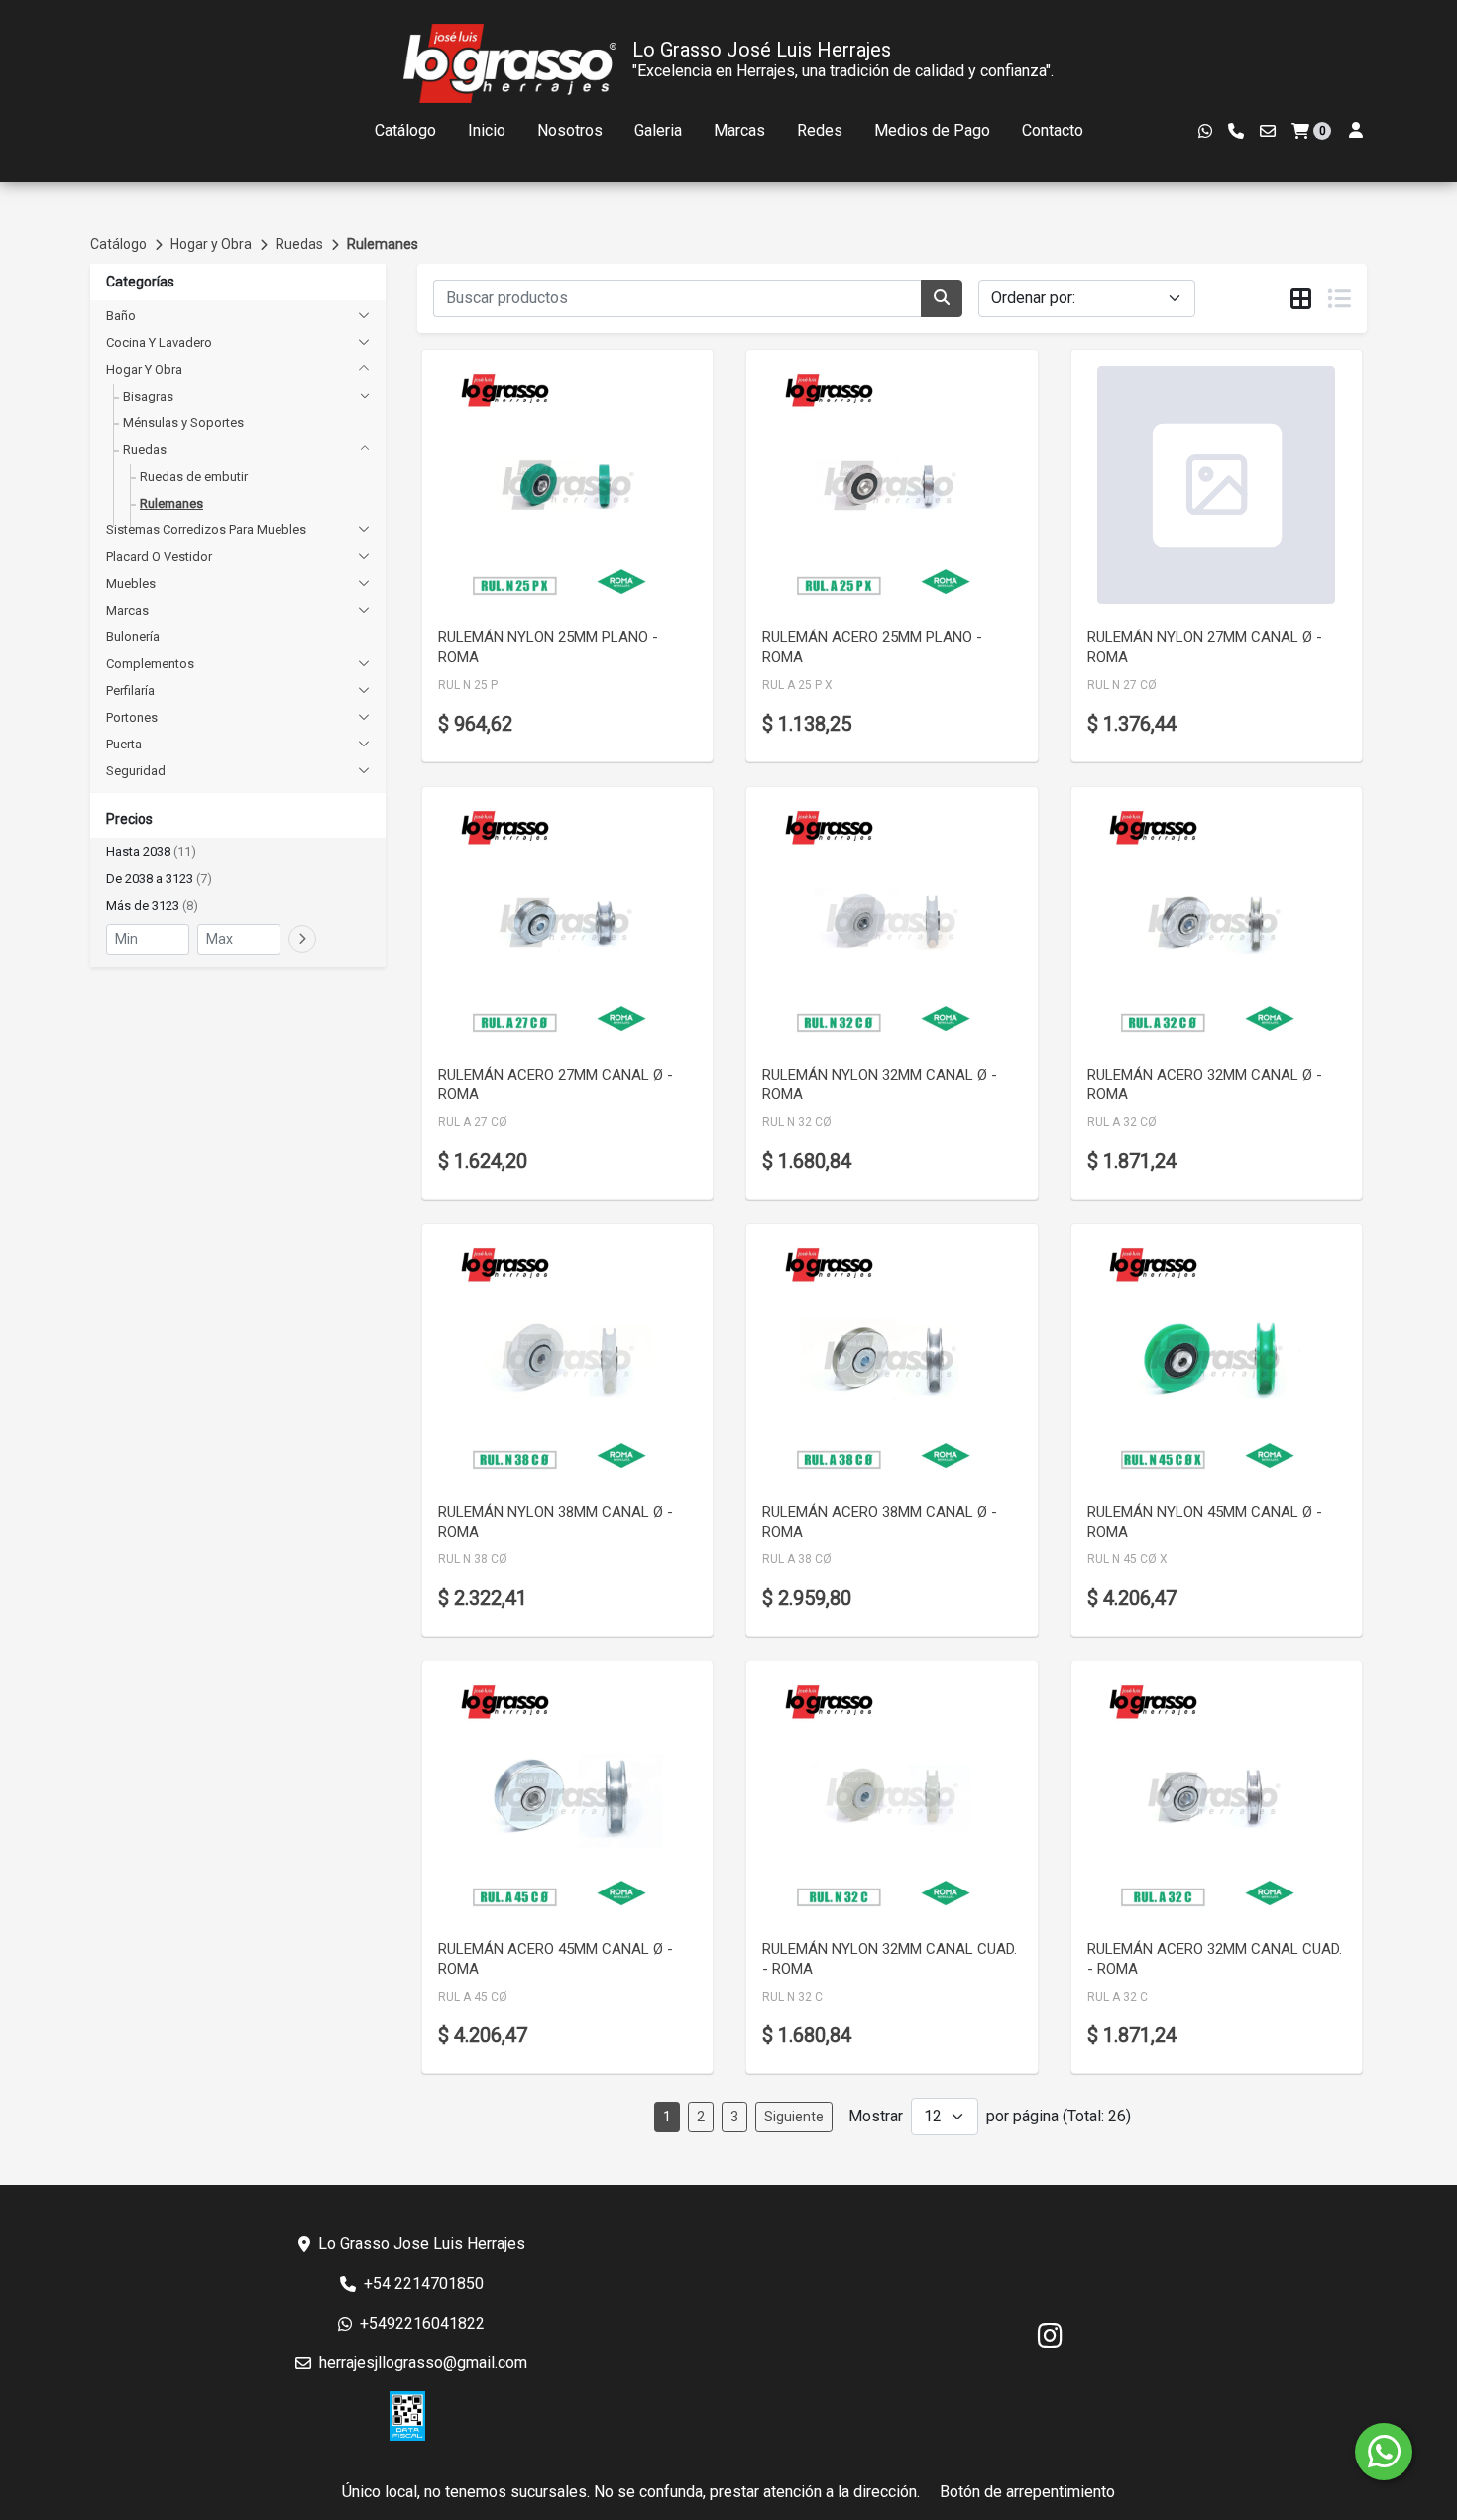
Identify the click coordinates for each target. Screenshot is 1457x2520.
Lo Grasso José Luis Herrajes (762, 50)
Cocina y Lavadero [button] (159, 343)
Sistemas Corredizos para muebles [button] (206, 530)
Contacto (1053, 130)
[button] (238, 852)
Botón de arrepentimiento (1027, 2492)
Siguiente (794, 2117)
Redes (820, 130)
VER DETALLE (540, 582)
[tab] (1301, 299)
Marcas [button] (127, 610)
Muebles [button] (131, 583)
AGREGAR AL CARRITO (567, 530)
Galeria (658, 130)
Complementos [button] (150, 664)
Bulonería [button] (133, 637)
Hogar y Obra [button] (144, 369)
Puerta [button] (124, 744)
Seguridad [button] (136, 771)
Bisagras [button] (148, 396)
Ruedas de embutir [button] (194, 476)
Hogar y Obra (211, 244)
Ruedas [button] (145, 450)
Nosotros (570, 130)
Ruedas (299, 244)
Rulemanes (383, 244)
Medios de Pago (932, 130)
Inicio (487, 130)
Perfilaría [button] (130, 690)
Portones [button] (132, 717)
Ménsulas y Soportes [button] (183, 423)
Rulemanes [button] (171, 503)
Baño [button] (121, 316)
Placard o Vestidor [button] (159, 557)
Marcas (739, 130)
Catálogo (405, 130)
